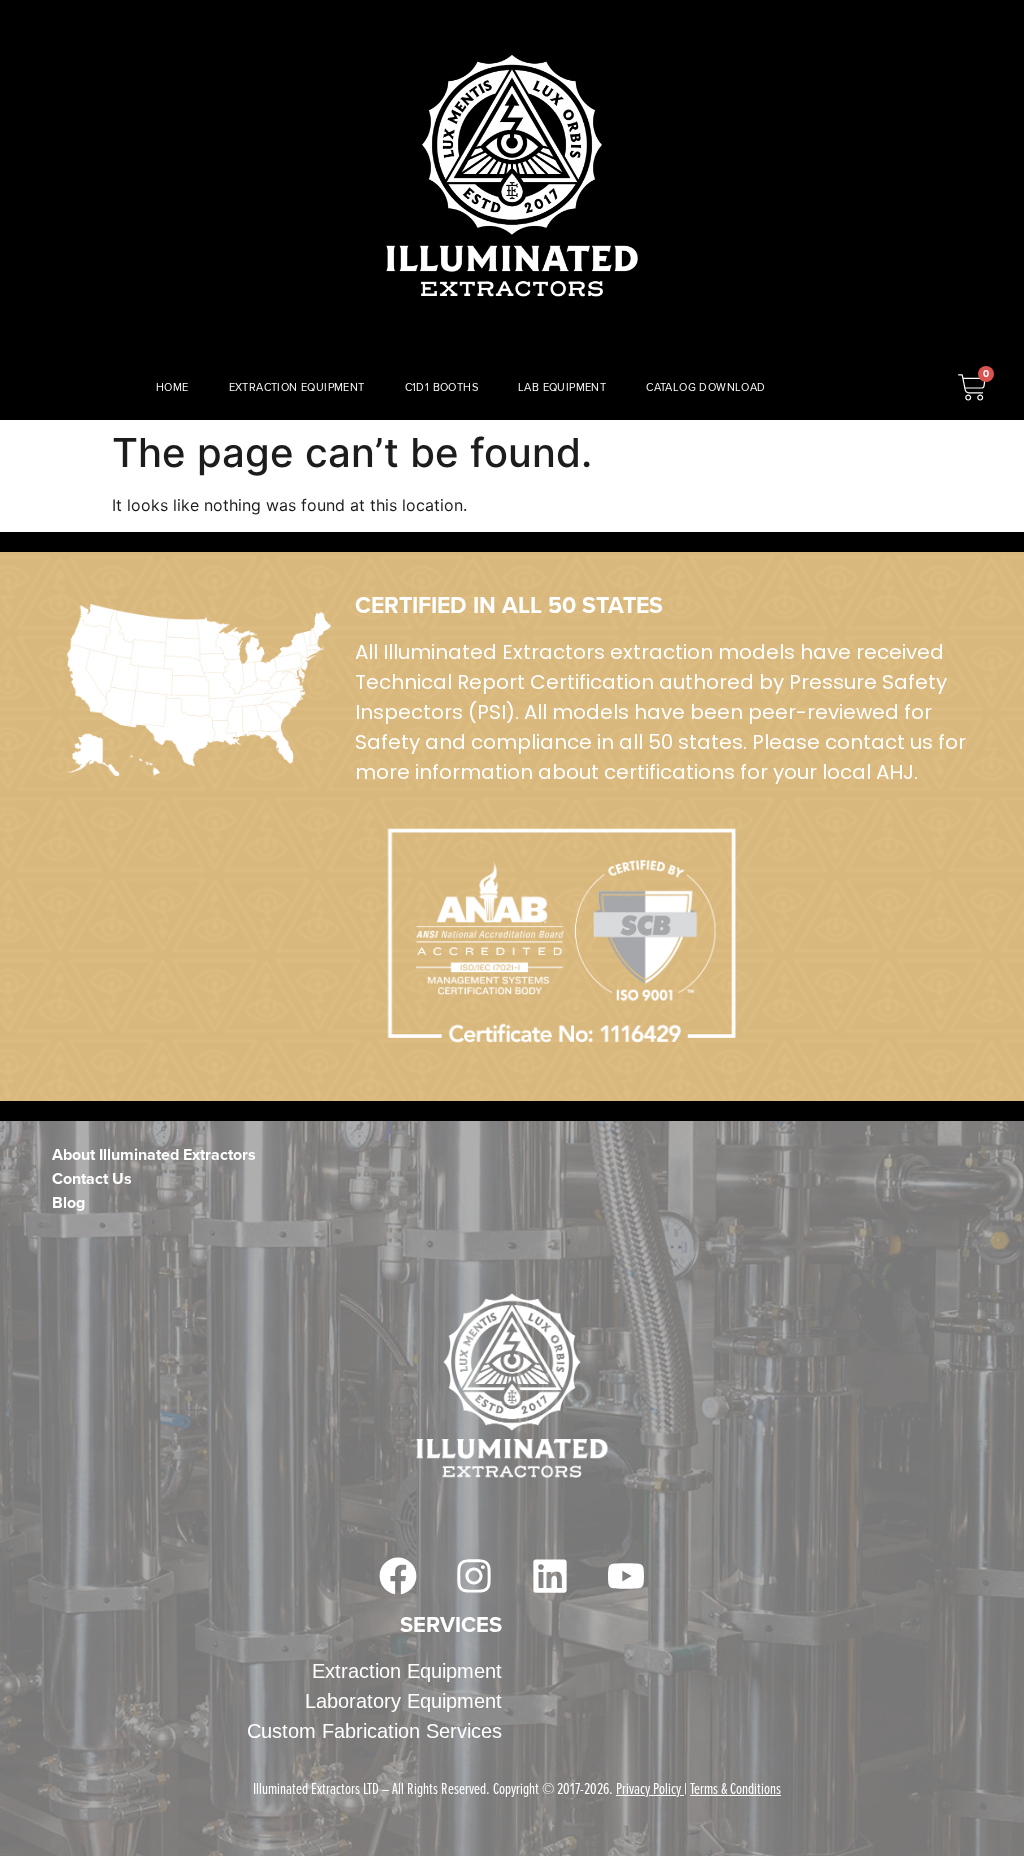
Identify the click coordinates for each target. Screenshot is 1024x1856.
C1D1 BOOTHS (441, 387)
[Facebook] (398, 1576)
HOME (172, 387)
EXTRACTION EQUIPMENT (297, 387)
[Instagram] (474, 1576)
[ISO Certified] (198, 690)
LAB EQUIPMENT (562, 387)
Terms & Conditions (735, 1788)
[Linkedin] (550, 1576)
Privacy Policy (648, 1788)
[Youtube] (626, 1576)
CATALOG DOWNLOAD (705, 387)
